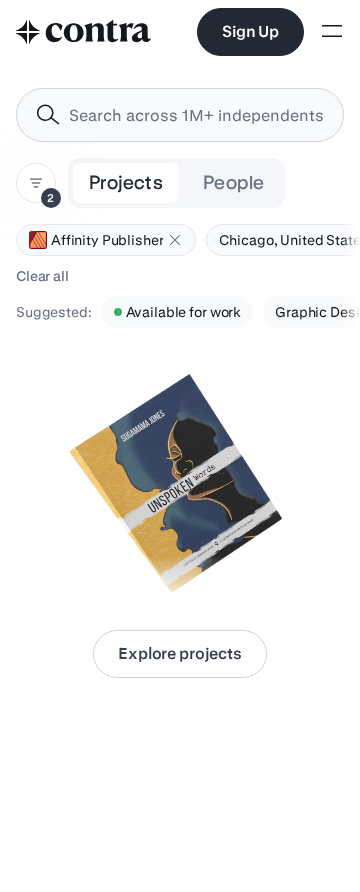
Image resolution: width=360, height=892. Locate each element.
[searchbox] (196, 115)
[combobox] (180, 115)
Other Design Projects (99, 556)
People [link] (233, 182)
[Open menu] (332, 32)
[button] (175, 240)
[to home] (84, 32)
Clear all (42, 276)
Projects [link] (126, 182)
